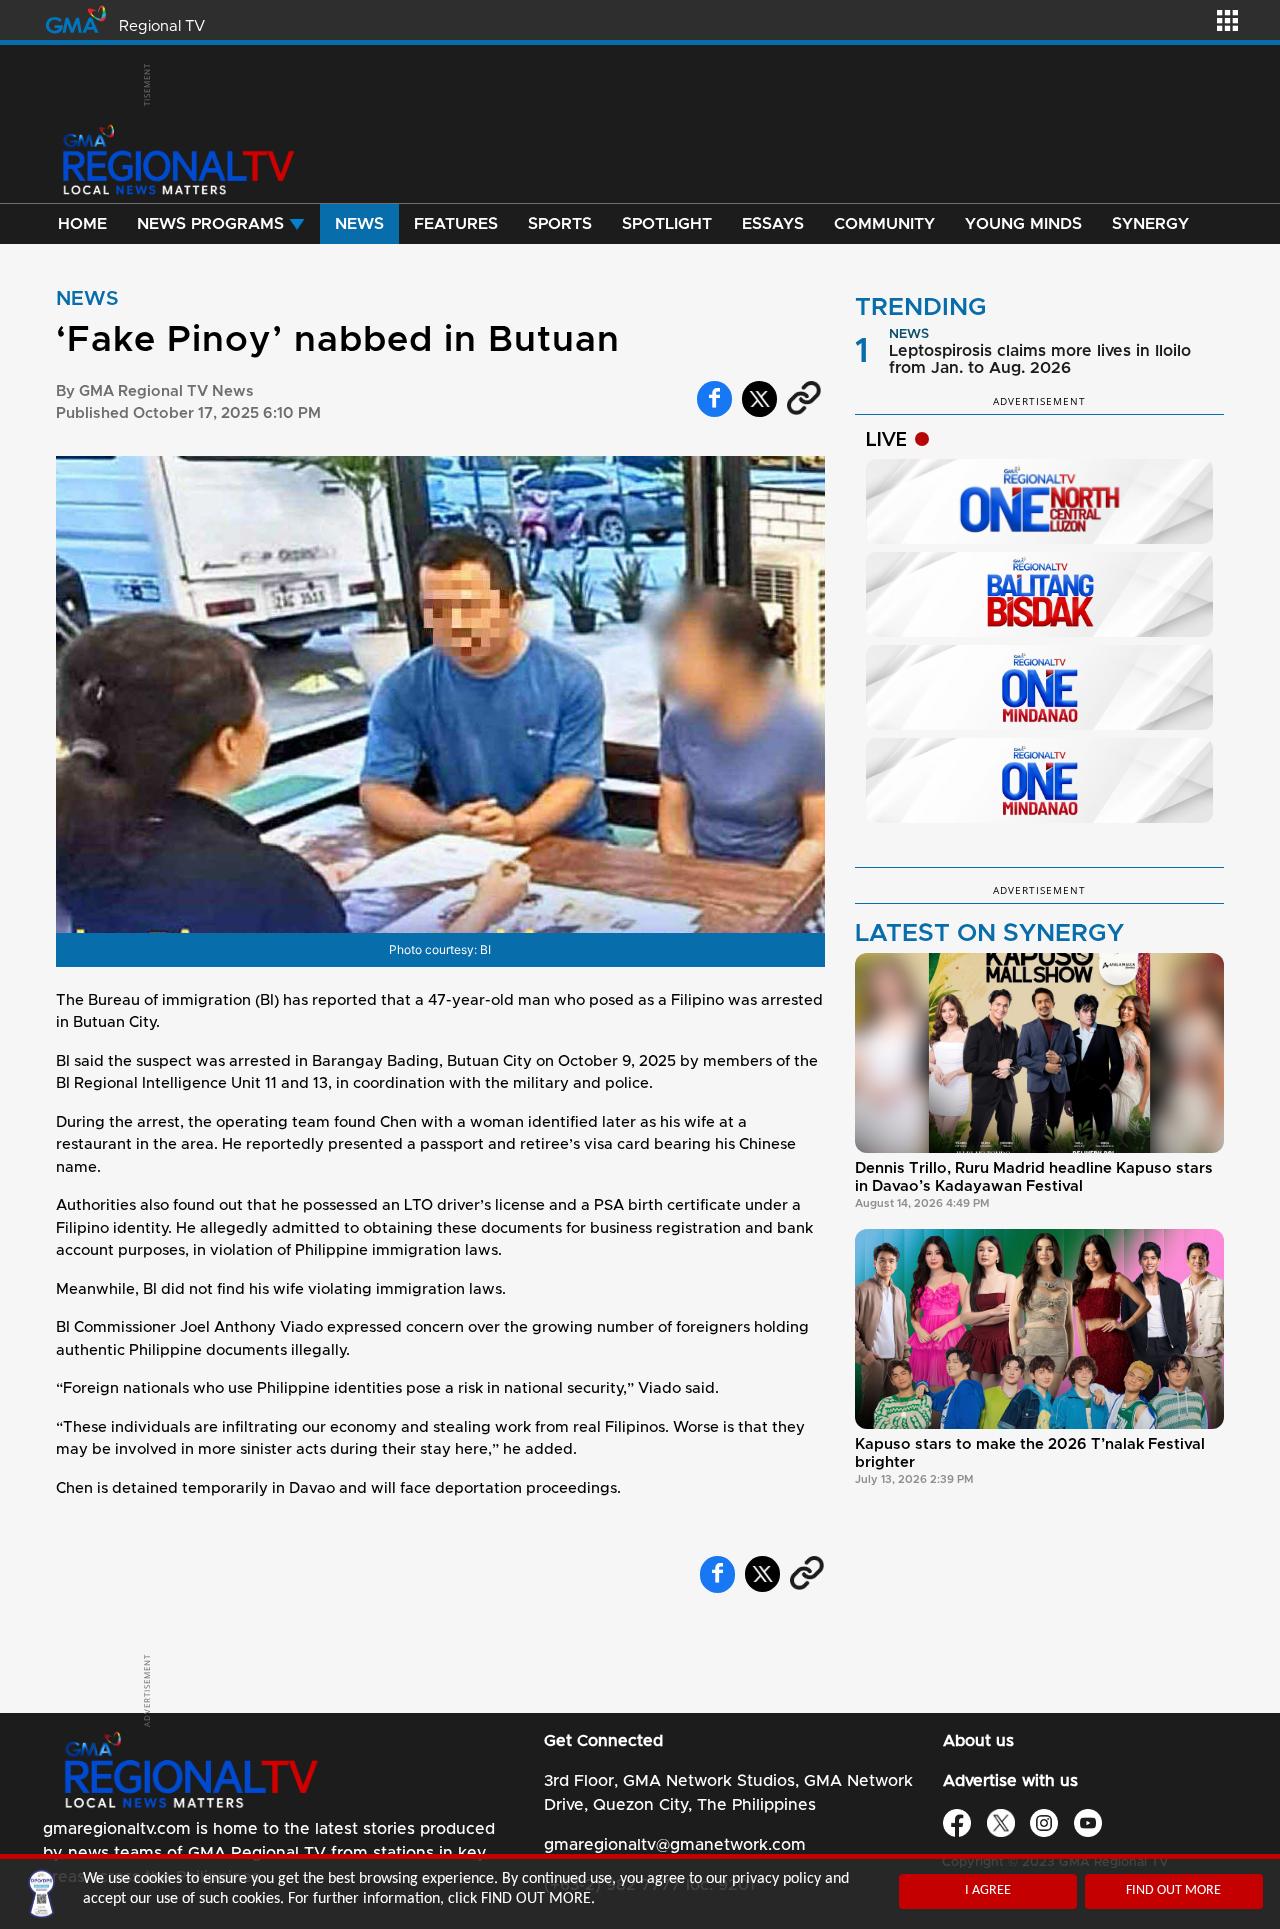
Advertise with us (1010, 1781)
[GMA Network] (76, 18)
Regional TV (162, 26)
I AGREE (988, 1890)
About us (978, 1741)
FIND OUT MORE (1173, 1890)
